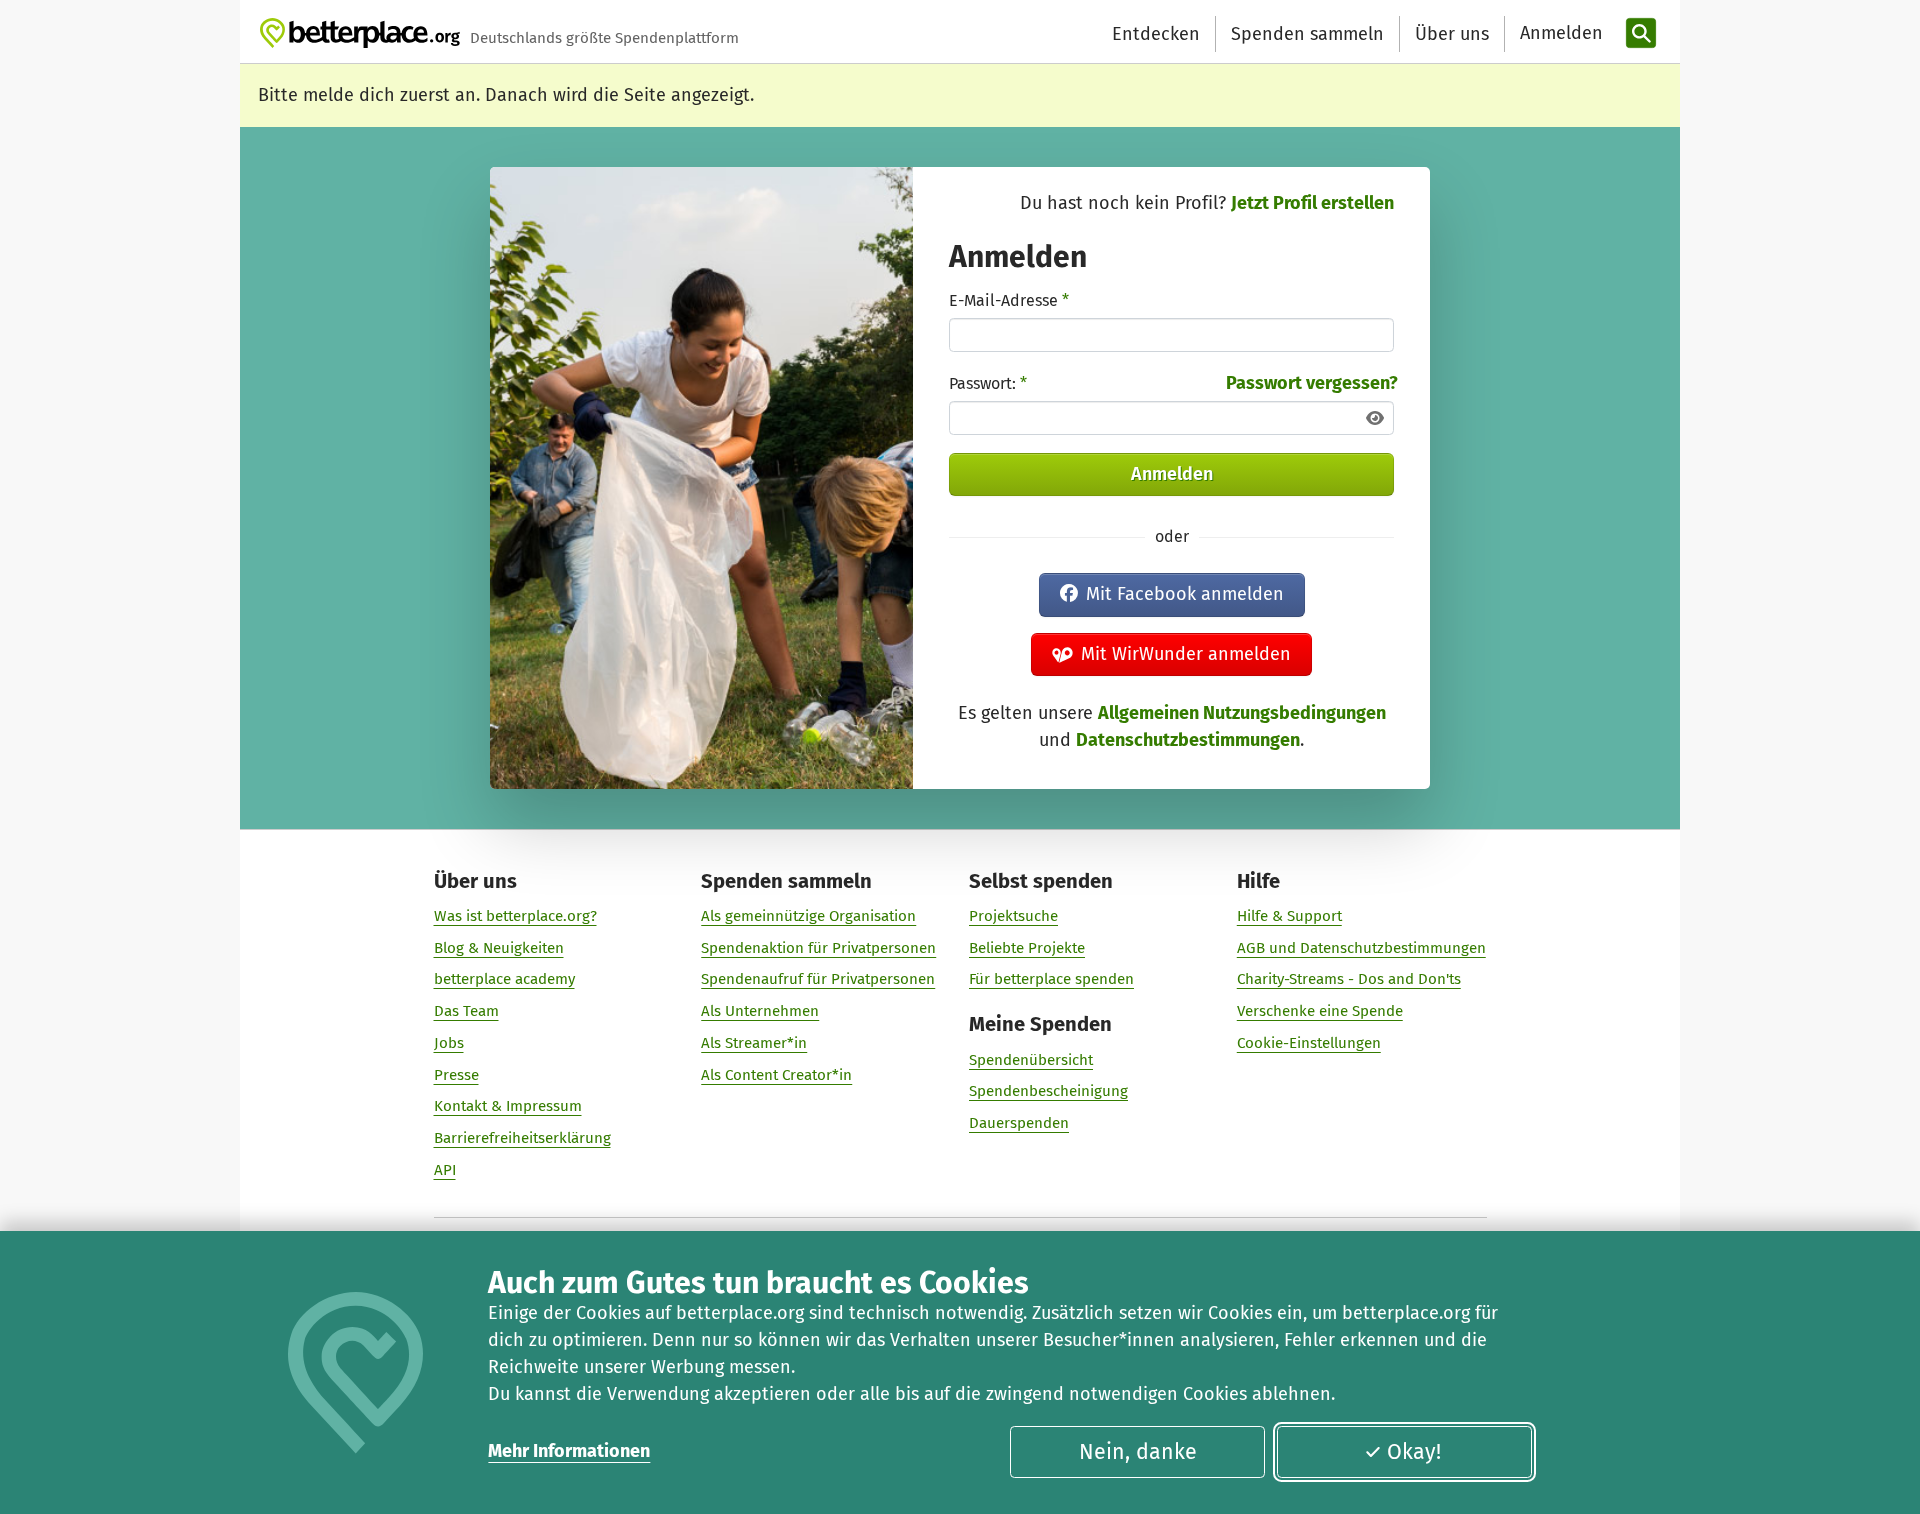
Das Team (466, 1011)
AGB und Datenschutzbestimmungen (1361, 948)
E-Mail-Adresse (1009, 300)
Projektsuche (1013, 916)
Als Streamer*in (754, 1043)
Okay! (1414, 1452)
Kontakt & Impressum (508, 1106)
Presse (456, 1075)
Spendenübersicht (1031, 1060)
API (445, 1170)
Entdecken (1156, 34)
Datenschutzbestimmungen (1188, 740)
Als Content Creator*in (776, 1075)
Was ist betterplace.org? (515, 916)
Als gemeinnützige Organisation (808, 916)
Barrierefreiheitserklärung (522, 1138)
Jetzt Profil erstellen (1312, 203)
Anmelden (1172, 474)
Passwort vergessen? (1312, 383)
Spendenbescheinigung (1048, 1091)
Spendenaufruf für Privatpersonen (818, 979)
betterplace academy (504, 979)
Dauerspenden (1019, 1123)
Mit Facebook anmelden (1185, 594)
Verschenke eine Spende (1320, 1011)
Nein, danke (1138, 1452)
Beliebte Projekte (1027, 948)
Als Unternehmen (760, 1011)
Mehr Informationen (569, 1451)
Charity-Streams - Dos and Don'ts (1349, 979)
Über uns (1452, 34)
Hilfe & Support (1289, 916)
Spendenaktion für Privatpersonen (818, 948)
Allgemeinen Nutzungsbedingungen (1242, 713)
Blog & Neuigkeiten (499, 948)
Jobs (449, 1043)
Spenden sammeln (1307, 34)
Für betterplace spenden (1051, 979)
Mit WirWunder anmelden (1186, 654)
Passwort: (988, 383)
